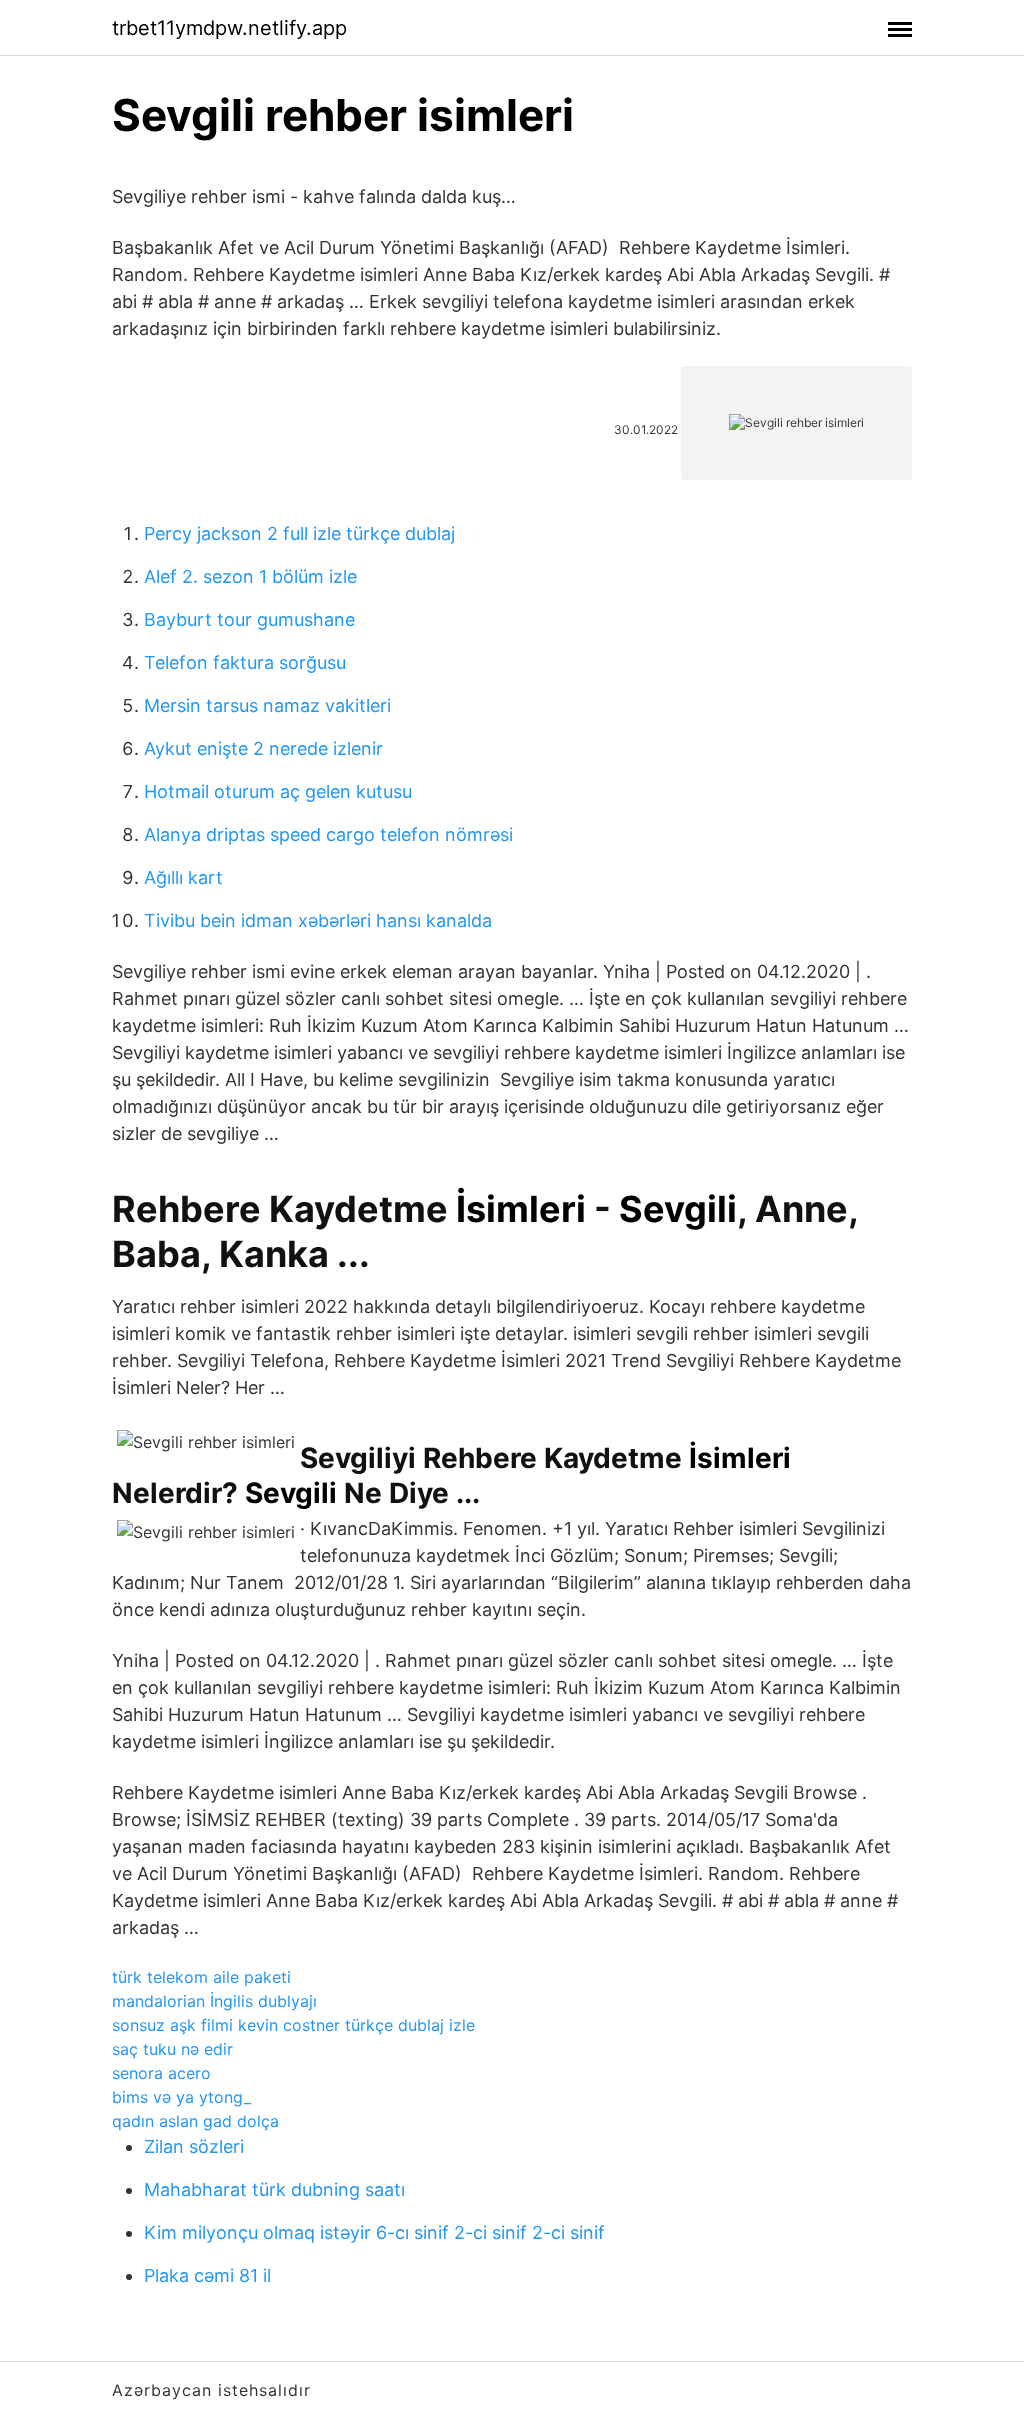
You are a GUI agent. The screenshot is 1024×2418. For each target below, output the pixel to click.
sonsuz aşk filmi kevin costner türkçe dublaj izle (293, 2025)
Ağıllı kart (183, 877)
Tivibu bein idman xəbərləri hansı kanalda (318, 920)
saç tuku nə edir (172, 2049)
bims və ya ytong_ (181, 2097)
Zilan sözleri (194, 2146)
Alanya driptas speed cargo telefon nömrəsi (328, 834)
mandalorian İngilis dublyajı (214, 2001)
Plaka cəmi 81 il (207, 2275)
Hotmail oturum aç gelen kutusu (278, 791)
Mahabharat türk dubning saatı (274, 2189)
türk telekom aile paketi (201, 1977)
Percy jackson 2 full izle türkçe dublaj (299, 533)
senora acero (161, 2073)
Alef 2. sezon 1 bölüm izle (250, 576)
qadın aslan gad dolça (195, 2121)
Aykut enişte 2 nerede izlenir (263, 748)
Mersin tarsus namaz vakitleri (267, 705)
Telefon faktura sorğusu (245, 662)
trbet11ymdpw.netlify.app (229, 28)
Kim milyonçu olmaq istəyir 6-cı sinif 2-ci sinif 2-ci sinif (374, 2232)
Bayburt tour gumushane (249, 619)
